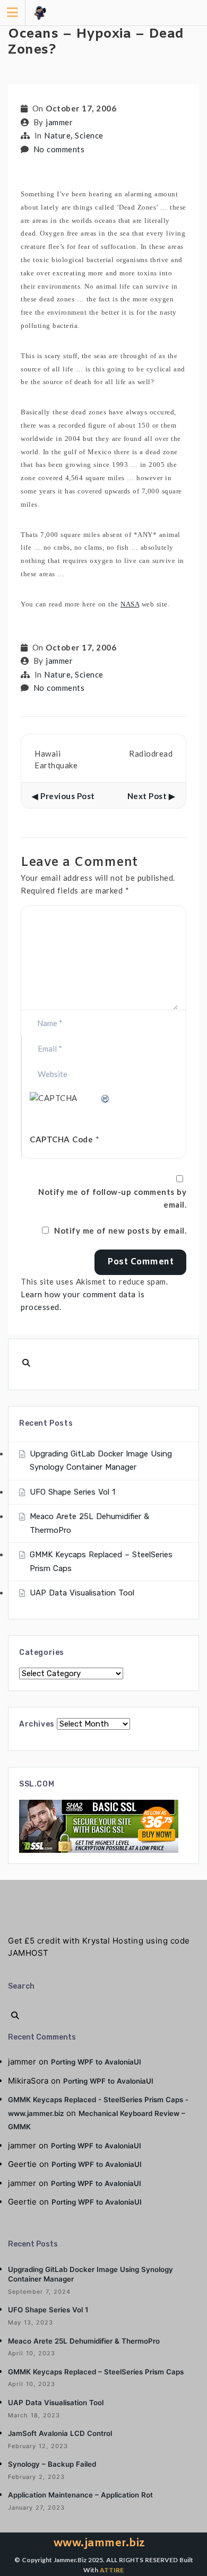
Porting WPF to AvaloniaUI (96, 2062)
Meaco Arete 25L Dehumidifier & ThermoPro (84, 2341)
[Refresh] (106, 1098)
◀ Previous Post (63, 795)
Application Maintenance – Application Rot (80, 2495)
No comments (59, 149)
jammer (59, 122)
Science (89, 135)
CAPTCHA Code (61, 1139)
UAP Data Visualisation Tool (82, 1593)
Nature (57, 135)
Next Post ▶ (152, 795)
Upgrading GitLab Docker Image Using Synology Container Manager (90, 2274)
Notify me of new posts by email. (120, 1230)
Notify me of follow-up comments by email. (112, 1198)
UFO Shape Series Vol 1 (72, 1492)
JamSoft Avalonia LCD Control (60, 2433)
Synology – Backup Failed (52, 2464)
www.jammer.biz (100, 2543)
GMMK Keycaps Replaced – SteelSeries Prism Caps (96, 2372)
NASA (130, 604)
